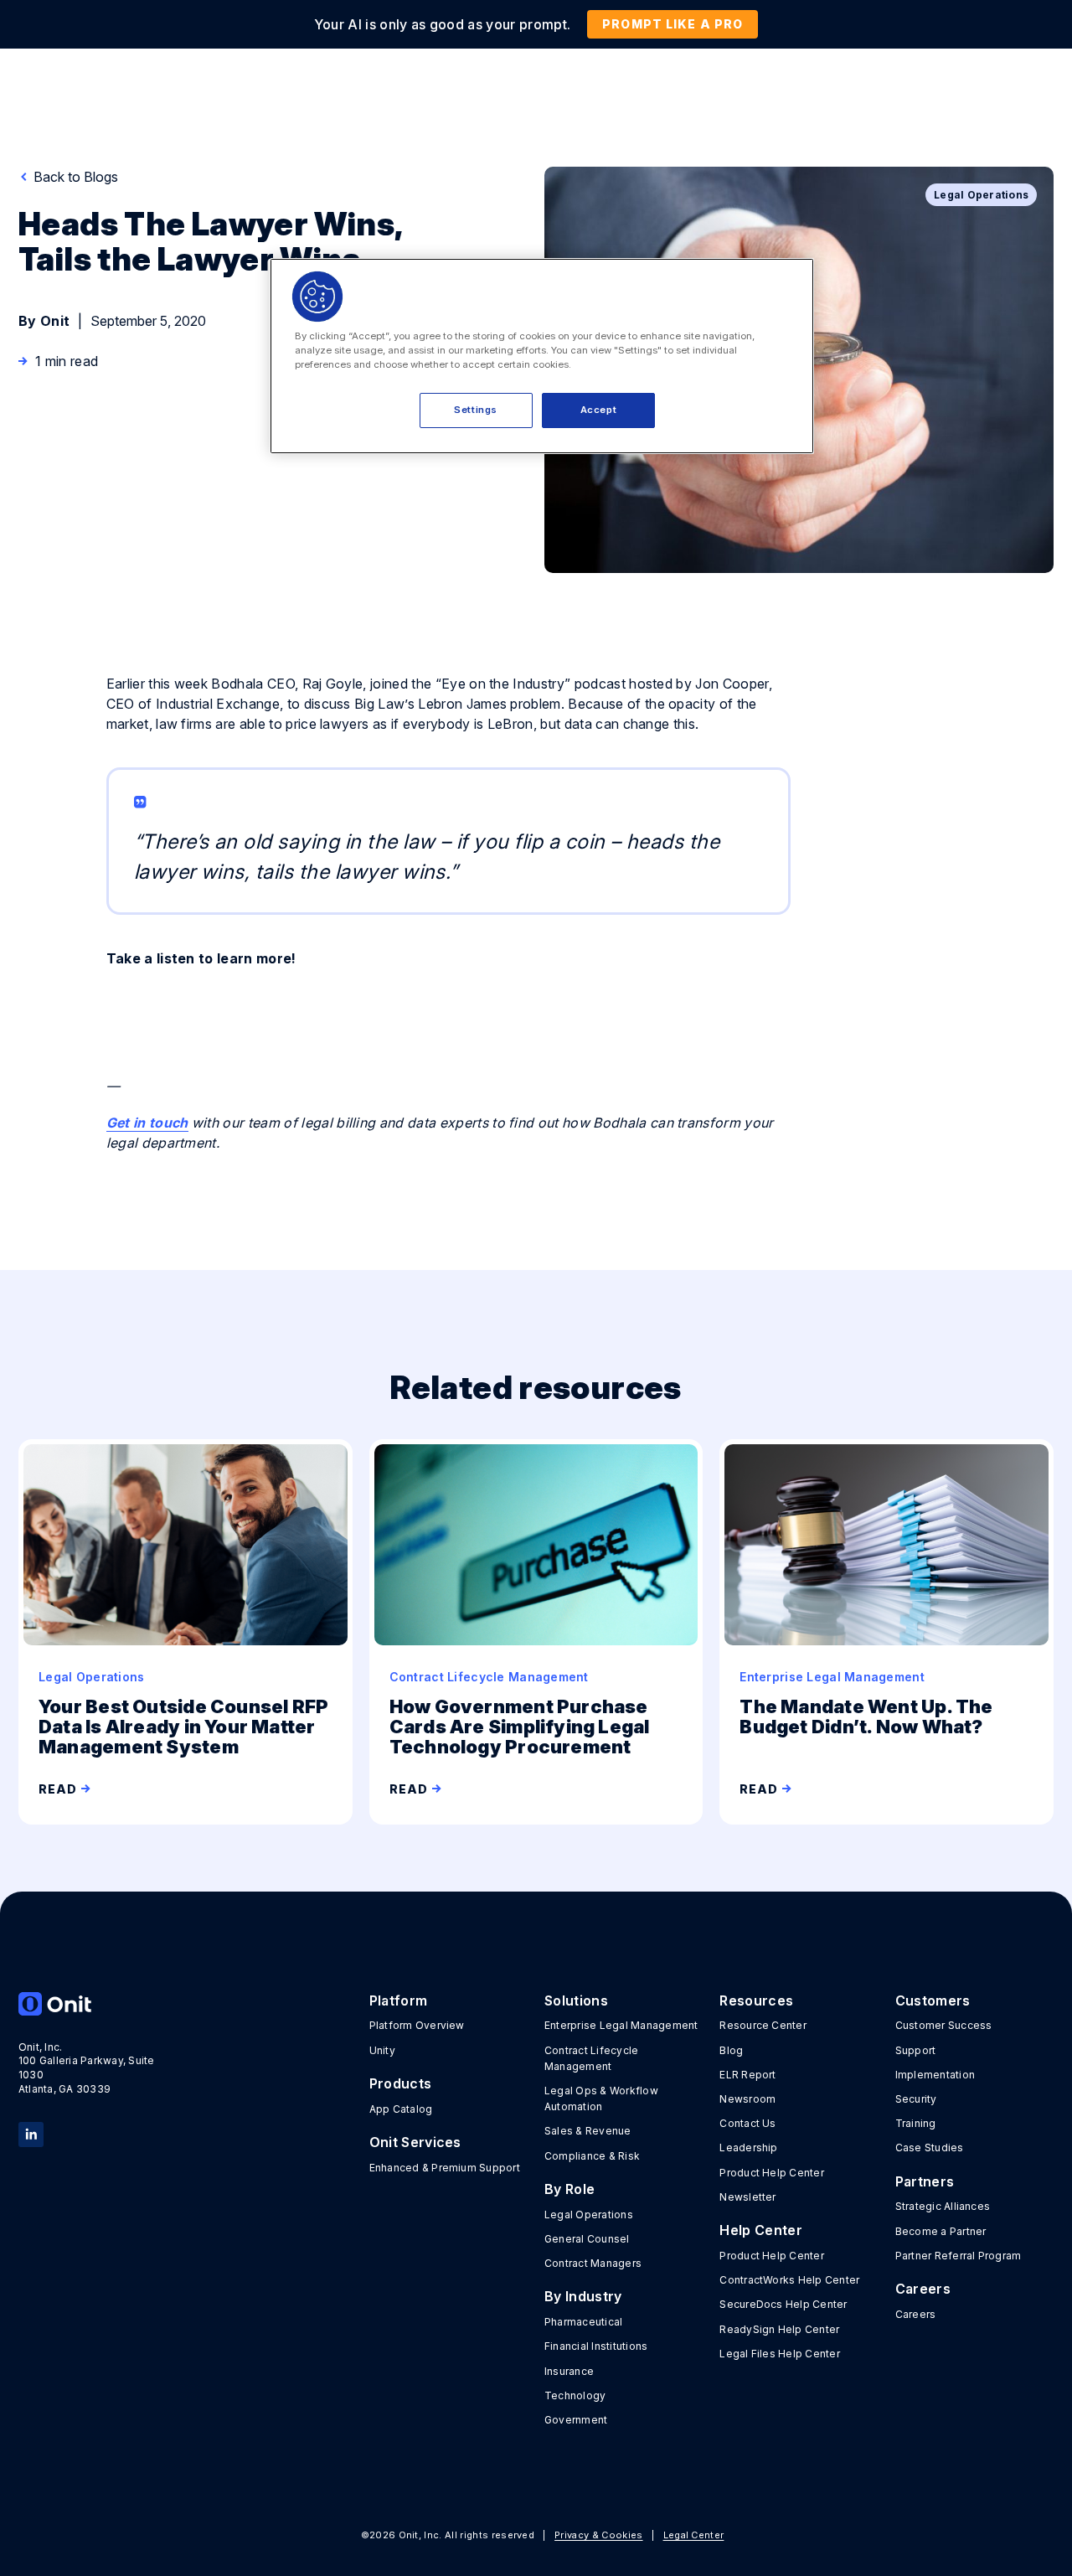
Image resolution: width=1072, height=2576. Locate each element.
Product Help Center (772, 2173)
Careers (916, 2314)
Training (916, 2123)
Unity (382, 2050)
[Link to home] (98, 2004)
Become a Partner (941, 2231)
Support (916, 2050)
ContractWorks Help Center (789, 2280)
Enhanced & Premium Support (445, 2168)
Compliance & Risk (592, 2156)
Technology (575, 2395)
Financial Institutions (596, 2346)
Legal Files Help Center (780, 2354)
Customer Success (944, 2025)
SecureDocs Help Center (783, 2304)
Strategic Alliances (943, 2206)
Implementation (935, 2075)
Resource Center (763, 2025)
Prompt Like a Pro (673, 24)
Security (916, 2099)
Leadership (748, 2148)
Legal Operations (589, 2215)
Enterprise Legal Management (621, 2025)
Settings (476, 410)
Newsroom (747, 2099)
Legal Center (694, 2535)
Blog (731, 2050)
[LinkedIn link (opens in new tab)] (31, 2133)
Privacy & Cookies (598, 2535)
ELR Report (747, 2075)
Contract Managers (593, 2263)
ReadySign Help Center (779, 2329)
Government (576, 2420)
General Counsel (587, 2239)
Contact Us (747, 2123)
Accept (598, 410)
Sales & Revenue (588, 2131)
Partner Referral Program (959, 2256)
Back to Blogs (74, 177)
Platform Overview (417, 2025)
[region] (542, 356)
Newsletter (747, 2197)
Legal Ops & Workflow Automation (601, 2098)
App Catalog (401, 2109)
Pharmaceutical (583, 2322)
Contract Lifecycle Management (591, 2058)
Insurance (569, 2371)
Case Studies (930, 2148)
